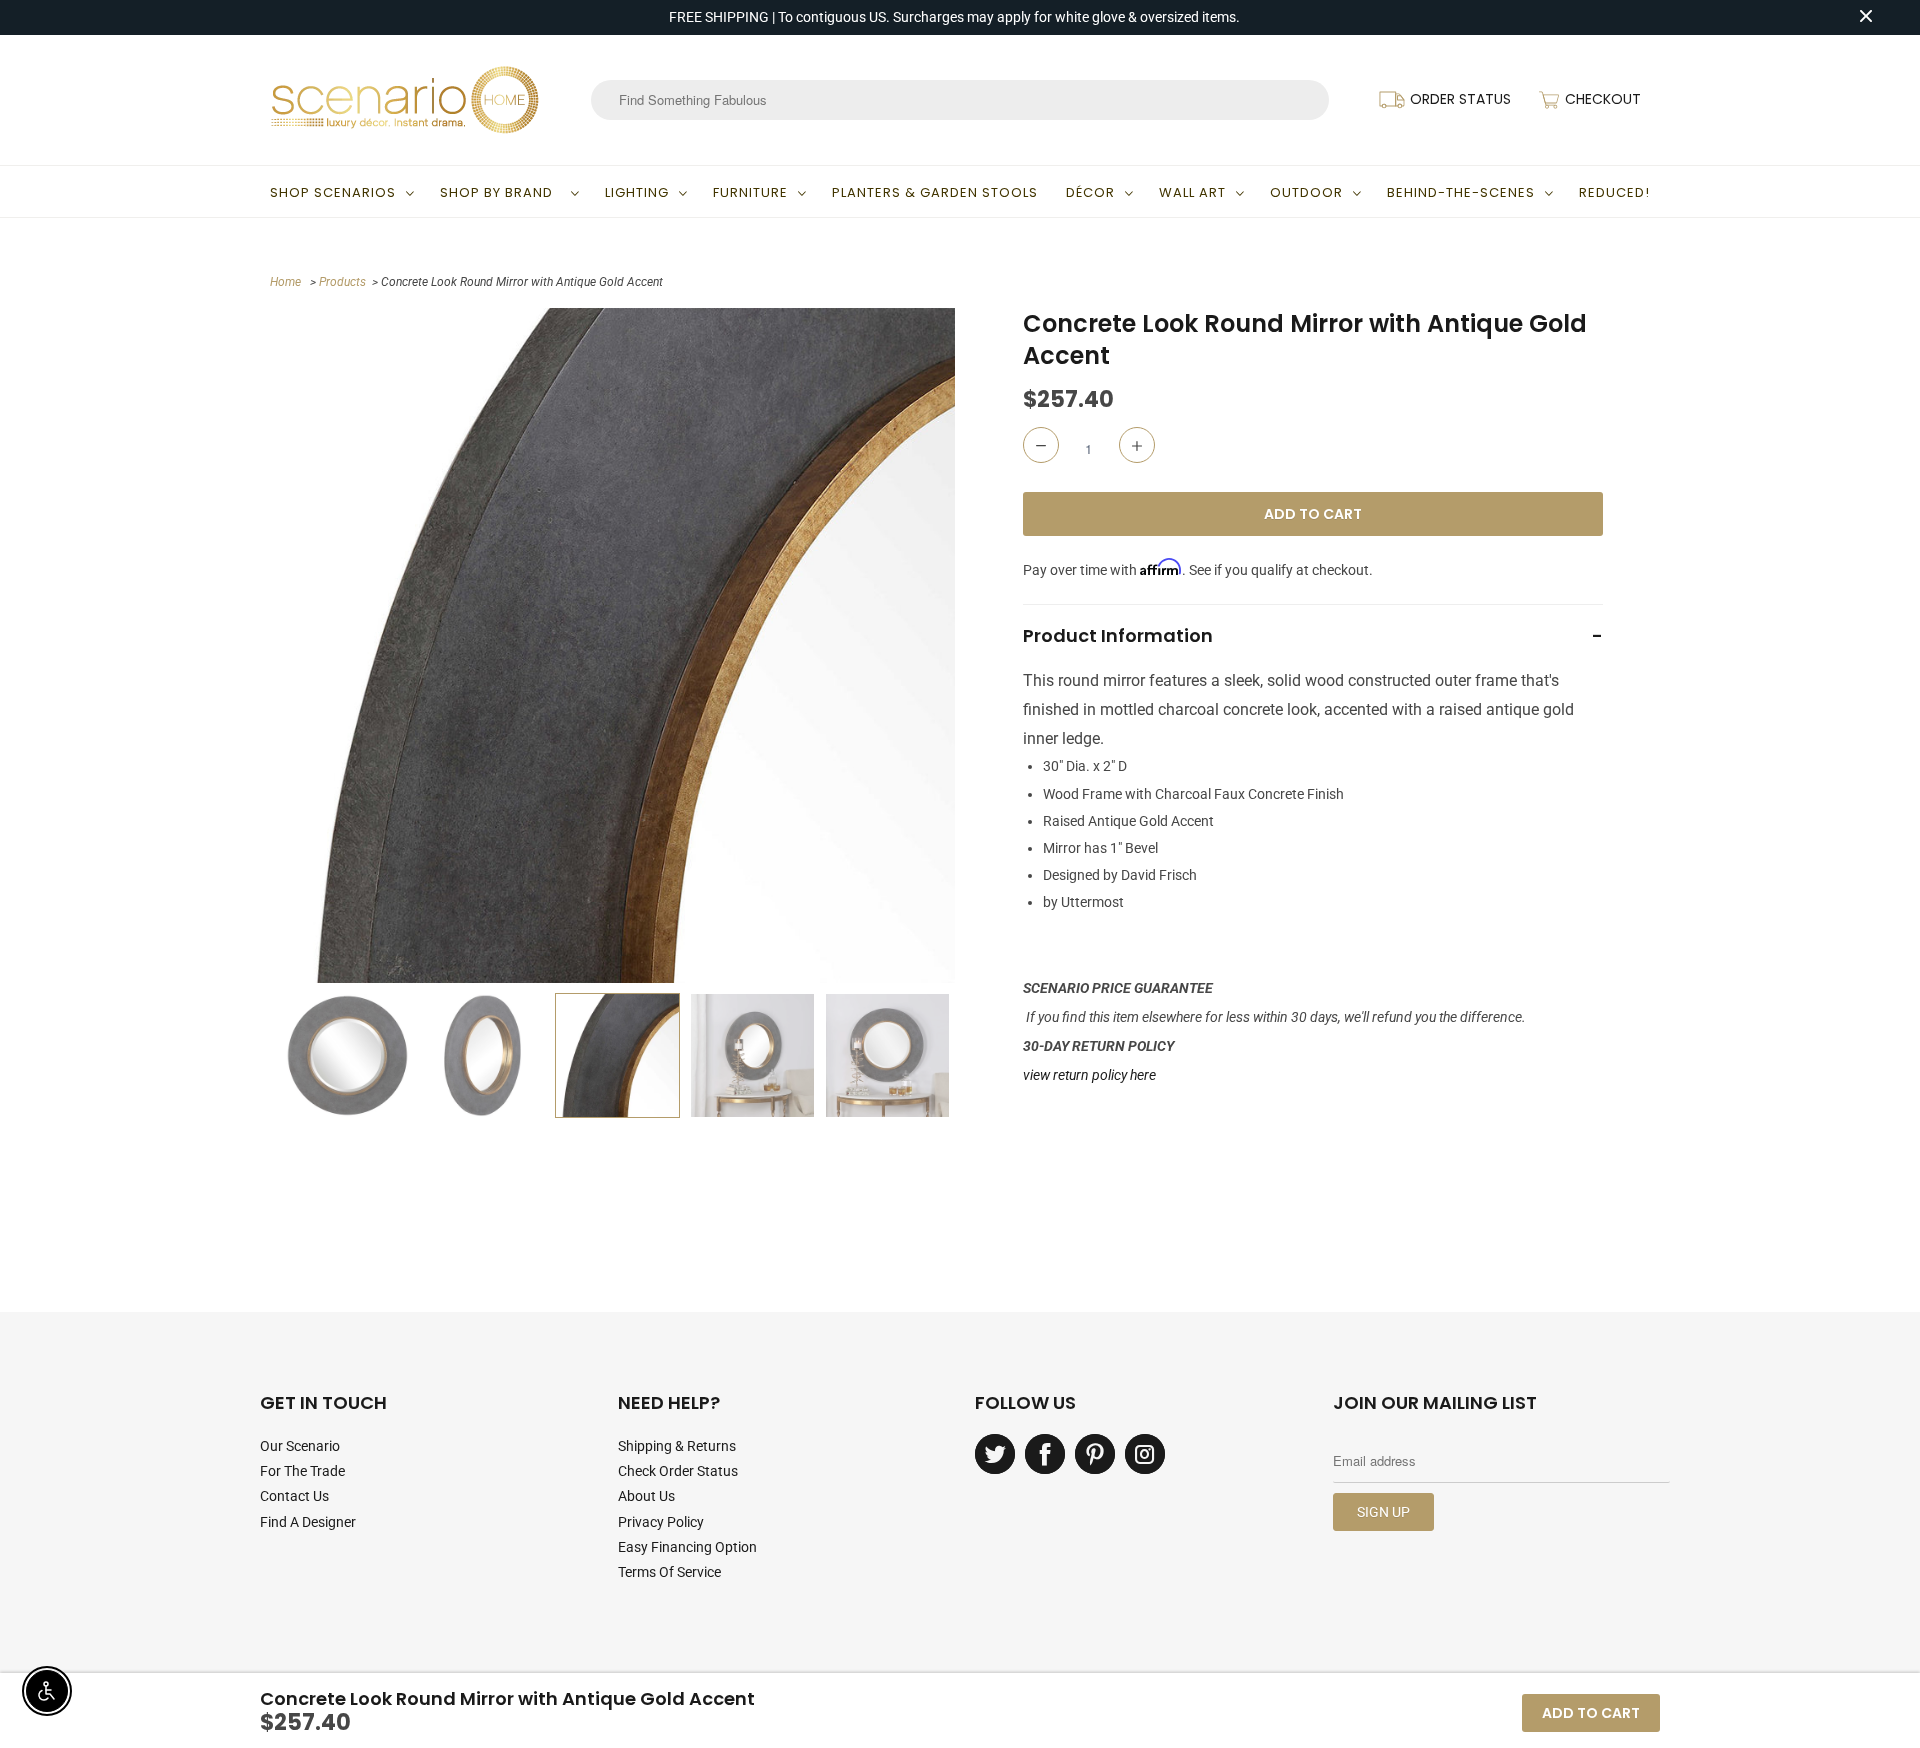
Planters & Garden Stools (935, 192)
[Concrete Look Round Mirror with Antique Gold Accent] (617, 645)
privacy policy (661, 1522)
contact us (294, 1496)
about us (646, 1496)
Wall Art (1192, 192)
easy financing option (687, 1547)
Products (342, 282)
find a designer (308, 1522)
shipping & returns (677, 1446)
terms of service (669, 1572)
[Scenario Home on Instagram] (1145, 1454)
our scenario (300, 1446)
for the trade (302, 1471)
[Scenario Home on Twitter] (995, 1454)
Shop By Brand (500, 192)
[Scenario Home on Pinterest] (1095, 1454)
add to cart (1591, 1713)
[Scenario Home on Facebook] (1045, 1454)
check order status (678, 1471)
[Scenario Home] (405, 100)
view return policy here (1089, 1075)
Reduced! (1614, 192)
